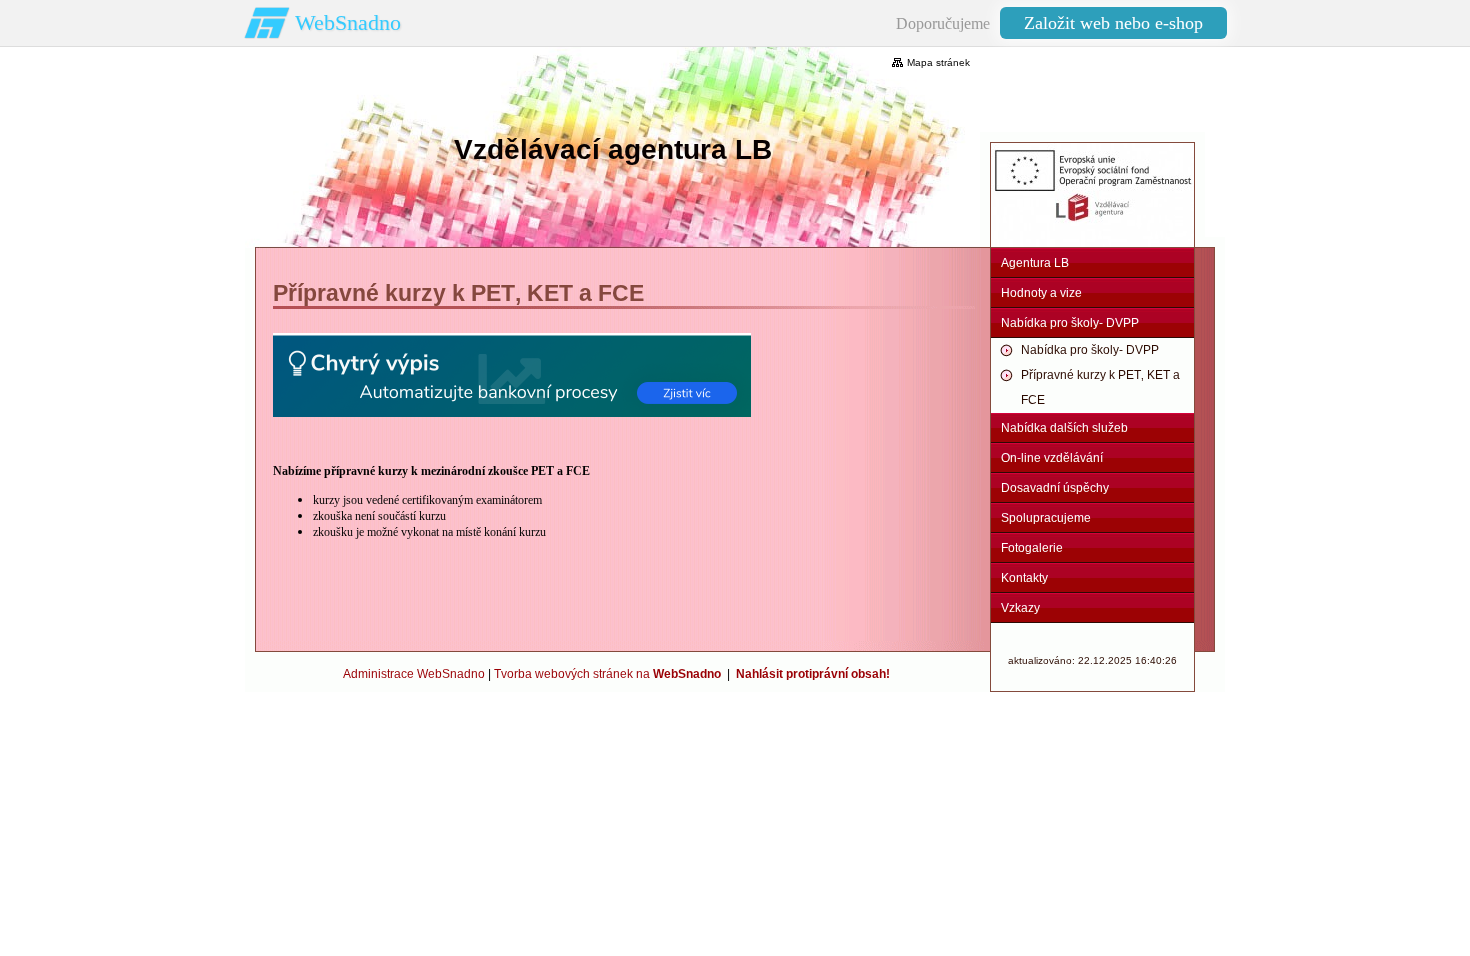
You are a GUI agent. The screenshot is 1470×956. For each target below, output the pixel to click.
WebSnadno (348, 22)
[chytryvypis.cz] (512, 375)
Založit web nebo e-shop (1113, 23)
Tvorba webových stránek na (607, 674)
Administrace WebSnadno (414, 674)
